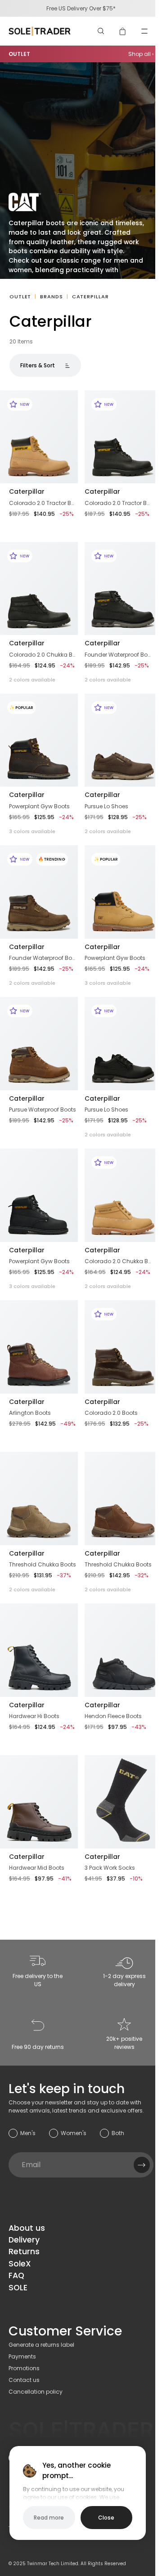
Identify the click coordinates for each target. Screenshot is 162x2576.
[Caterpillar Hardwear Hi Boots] (39, 1650)
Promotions (24, 2368)
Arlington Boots (30, 1413)
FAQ (16, 2275)
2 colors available (32, 680)
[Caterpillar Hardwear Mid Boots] (39, 1802)
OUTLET (19, 54)
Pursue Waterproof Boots (43, 1110)
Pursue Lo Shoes (106, 806)
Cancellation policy (36, 2392)
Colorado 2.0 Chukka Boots (43, 655)
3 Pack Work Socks (110, 1868)
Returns (24, 2252)
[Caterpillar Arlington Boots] (39, 1347)
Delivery (24, 2240)
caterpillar (90, 297)
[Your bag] (123, 31)
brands (51, 297)
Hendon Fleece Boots (113, 1716)
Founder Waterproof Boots (118, 655)
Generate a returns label (41, 2345)
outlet (20, 297)
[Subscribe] (142, 2165)
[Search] (101, 31)
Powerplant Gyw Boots (39, 806)
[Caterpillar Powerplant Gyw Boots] (39, 1195)
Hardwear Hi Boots (34, 1716)
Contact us (24, 2380)
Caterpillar (27, 491)
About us (27, 2228)
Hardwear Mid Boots (37, 1868)
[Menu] (144, 31)
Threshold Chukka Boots (43, 1564)
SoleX (20, 2264)
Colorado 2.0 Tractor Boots (43, 503)
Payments (22, 2356)
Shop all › (141, 54)
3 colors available (32, 831)
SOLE (18, 2288)
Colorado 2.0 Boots (111, 1413)
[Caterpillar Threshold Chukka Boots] (39, 1498)
